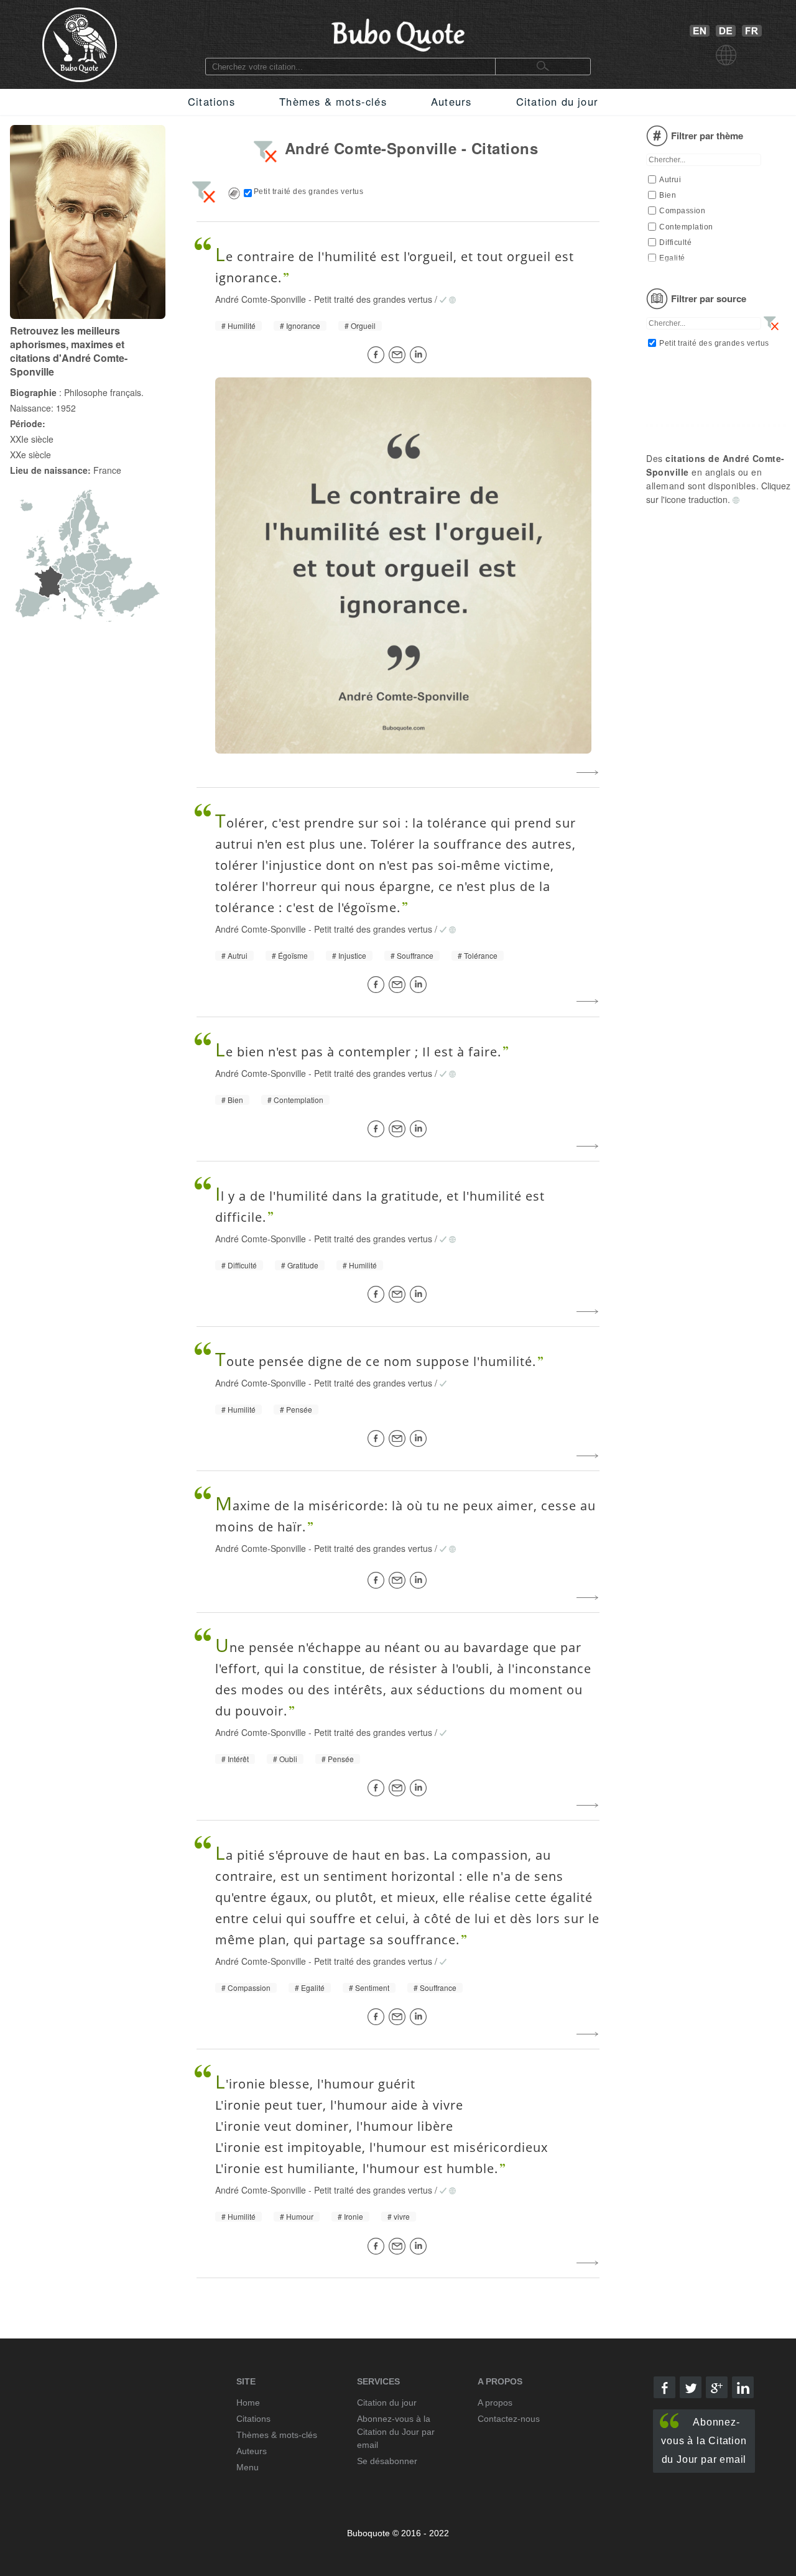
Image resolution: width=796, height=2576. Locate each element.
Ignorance (303, 326)
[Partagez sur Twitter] (691, 2387)
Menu (248, 2467)
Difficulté (242, 1265)
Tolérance (481, 956)
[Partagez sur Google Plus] (717, 2387)
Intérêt (238, 1759)
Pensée (299, 1410)
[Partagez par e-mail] (399, 355)
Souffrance (415, 956)
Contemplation (298, 1100)
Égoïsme (293, 956)
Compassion (249, 1988)
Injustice (352, 956)
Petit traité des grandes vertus (373, 299)
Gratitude (303, 1265)
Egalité (313, 1988)
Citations (211, 101)
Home (248, 2403)
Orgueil (363, 326)
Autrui (238, 956)
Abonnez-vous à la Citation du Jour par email (704, 2441)
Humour (300, 2217)
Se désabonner (387, 2461)
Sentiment (372, 1988)
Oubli (288, 1759)
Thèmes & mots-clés (333, 101)
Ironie (354, 2217)
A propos (495, 2403)
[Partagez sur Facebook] (378, 355)
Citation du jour (557, 101)
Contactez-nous (509, 2419)
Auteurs (451, 101)
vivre (402, 2217)
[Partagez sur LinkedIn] (420, 355)
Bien (235, 1100)
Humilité (242, 326)
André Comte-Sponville (261, 299)
